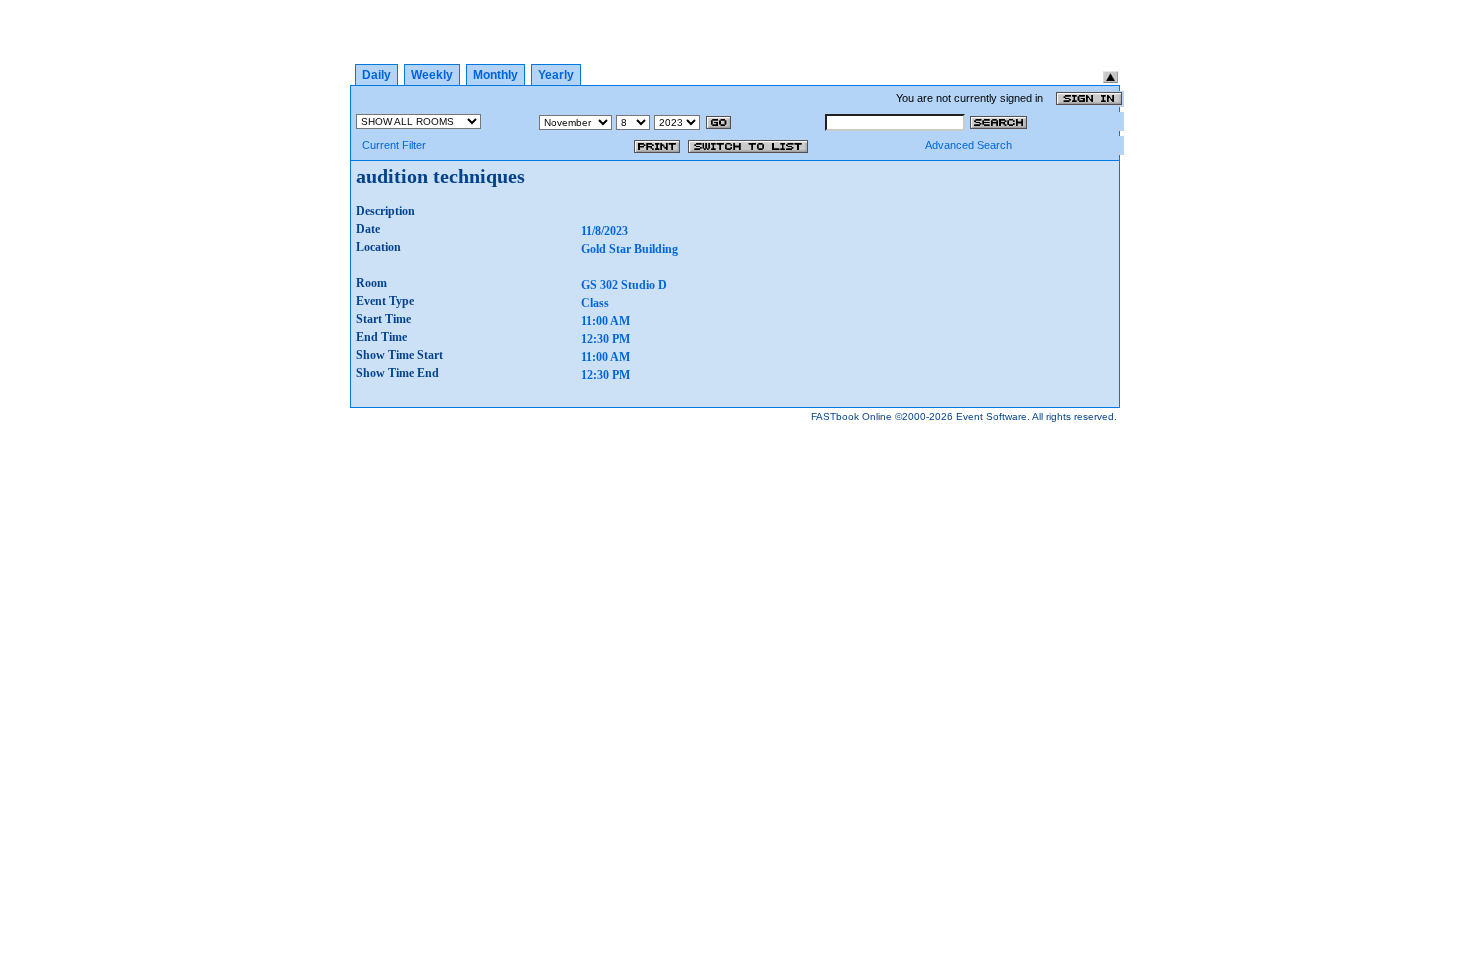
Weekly (432, 75)
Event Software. (993, 416)
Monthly (495, 75)
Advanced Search (968, 145)
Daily (376, 75)
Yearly (556, 75)
